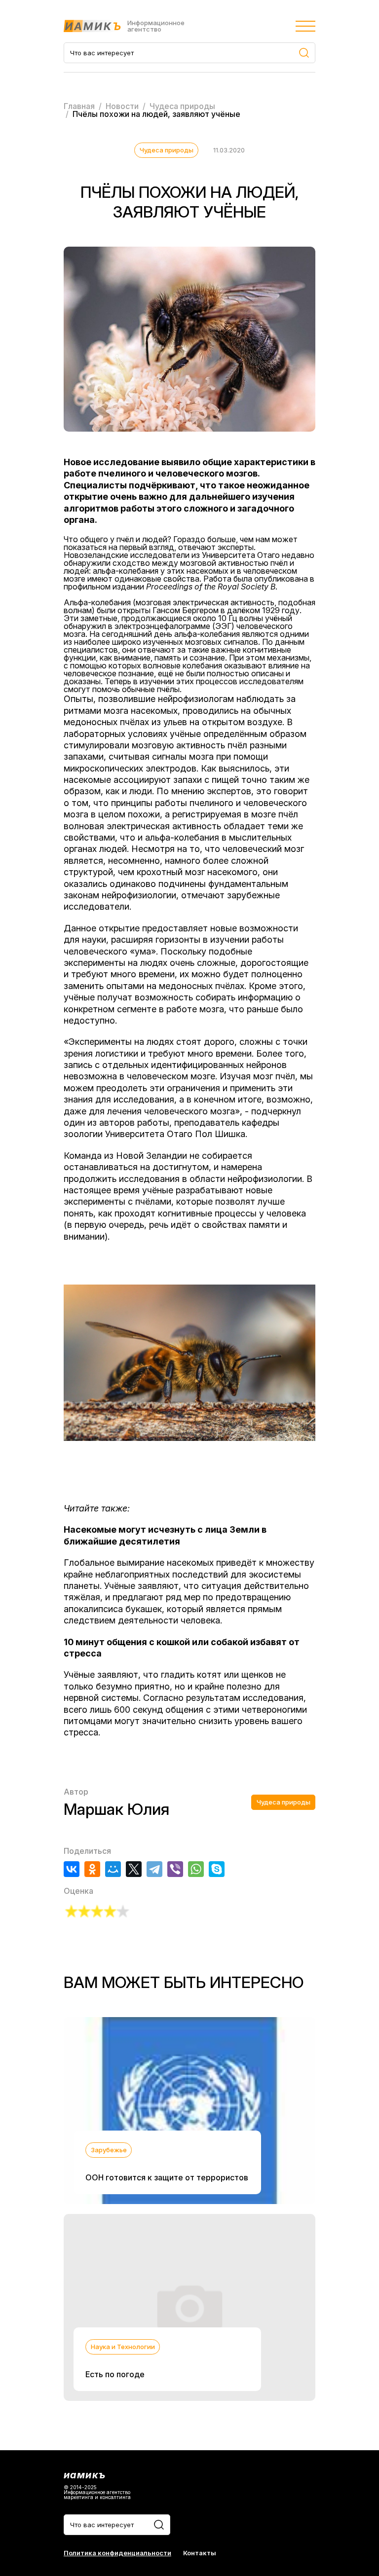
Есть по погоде (115, 2374)
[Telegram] (154, 1869)
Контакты (200, 2553)
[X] (134, 1869)
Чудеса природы (167, 150)
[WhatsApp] (196, 1869)
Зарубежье (109, 2150)
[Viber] (175, 1869)
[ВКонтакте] (72, 1869)
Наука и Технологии (123, 2347)
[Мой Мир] (113, 1869)
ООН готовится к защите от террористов (167, 2177)
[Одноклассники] (92, 1869)
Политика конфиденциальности (117, 2553)
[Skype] (217, 1869)
